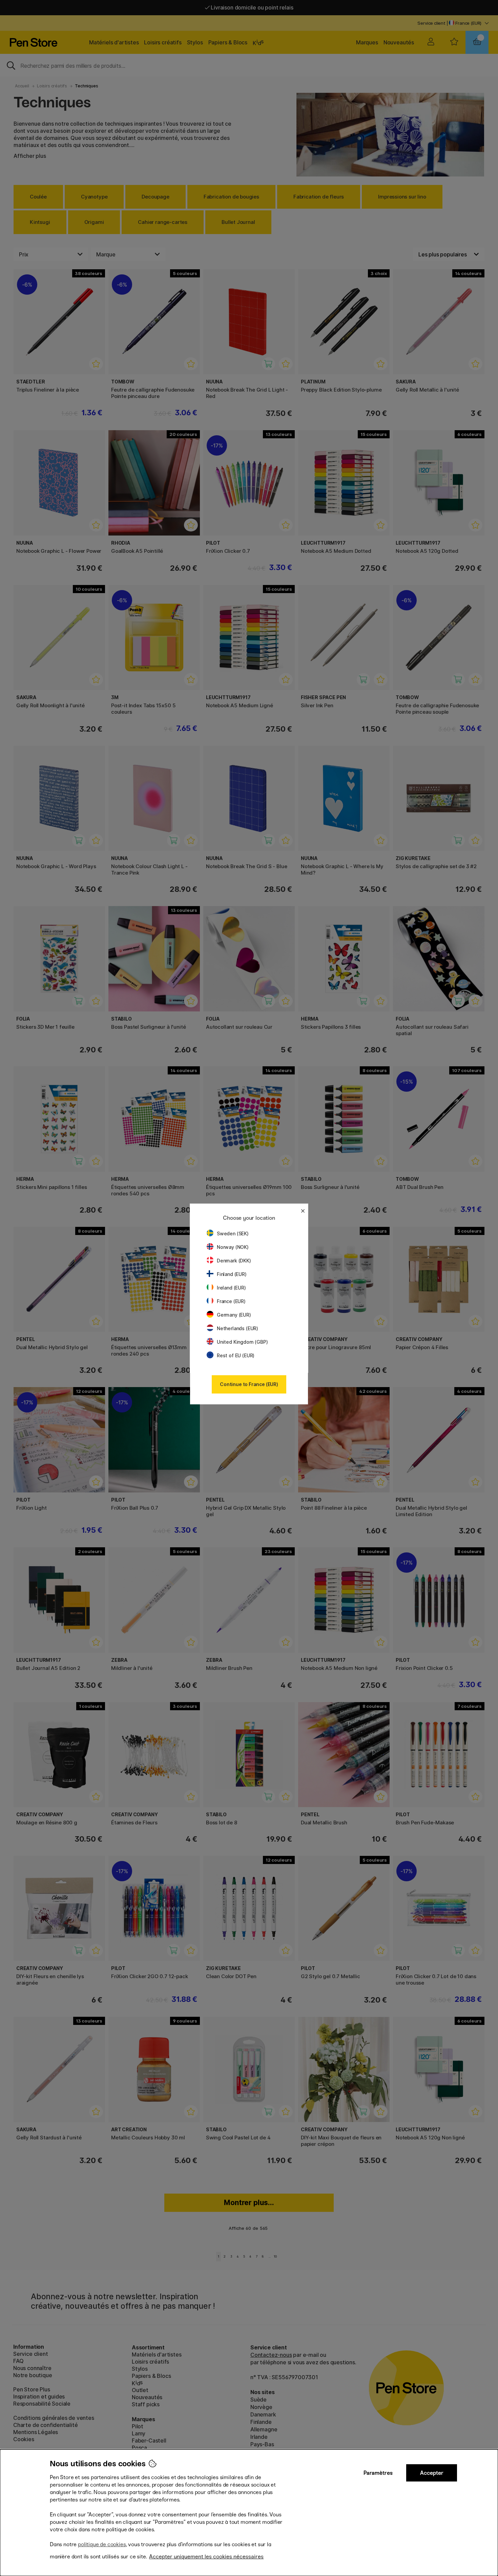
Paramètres (378, 2473)
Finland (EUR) (232, 1274)
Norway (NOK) (233, 1247)
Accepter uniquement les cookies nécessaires (206, 2557)
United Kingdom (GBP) (242, 1342)
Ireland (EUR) (231, 1288)
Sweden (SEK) (233, 1233)
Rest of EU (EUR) (236, 1355)
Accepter (432, 2473)
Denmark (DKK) (234, 1261)
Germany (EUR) (234, 1315)
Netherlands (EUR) (237, 1328)
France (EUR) (231, 1301)
